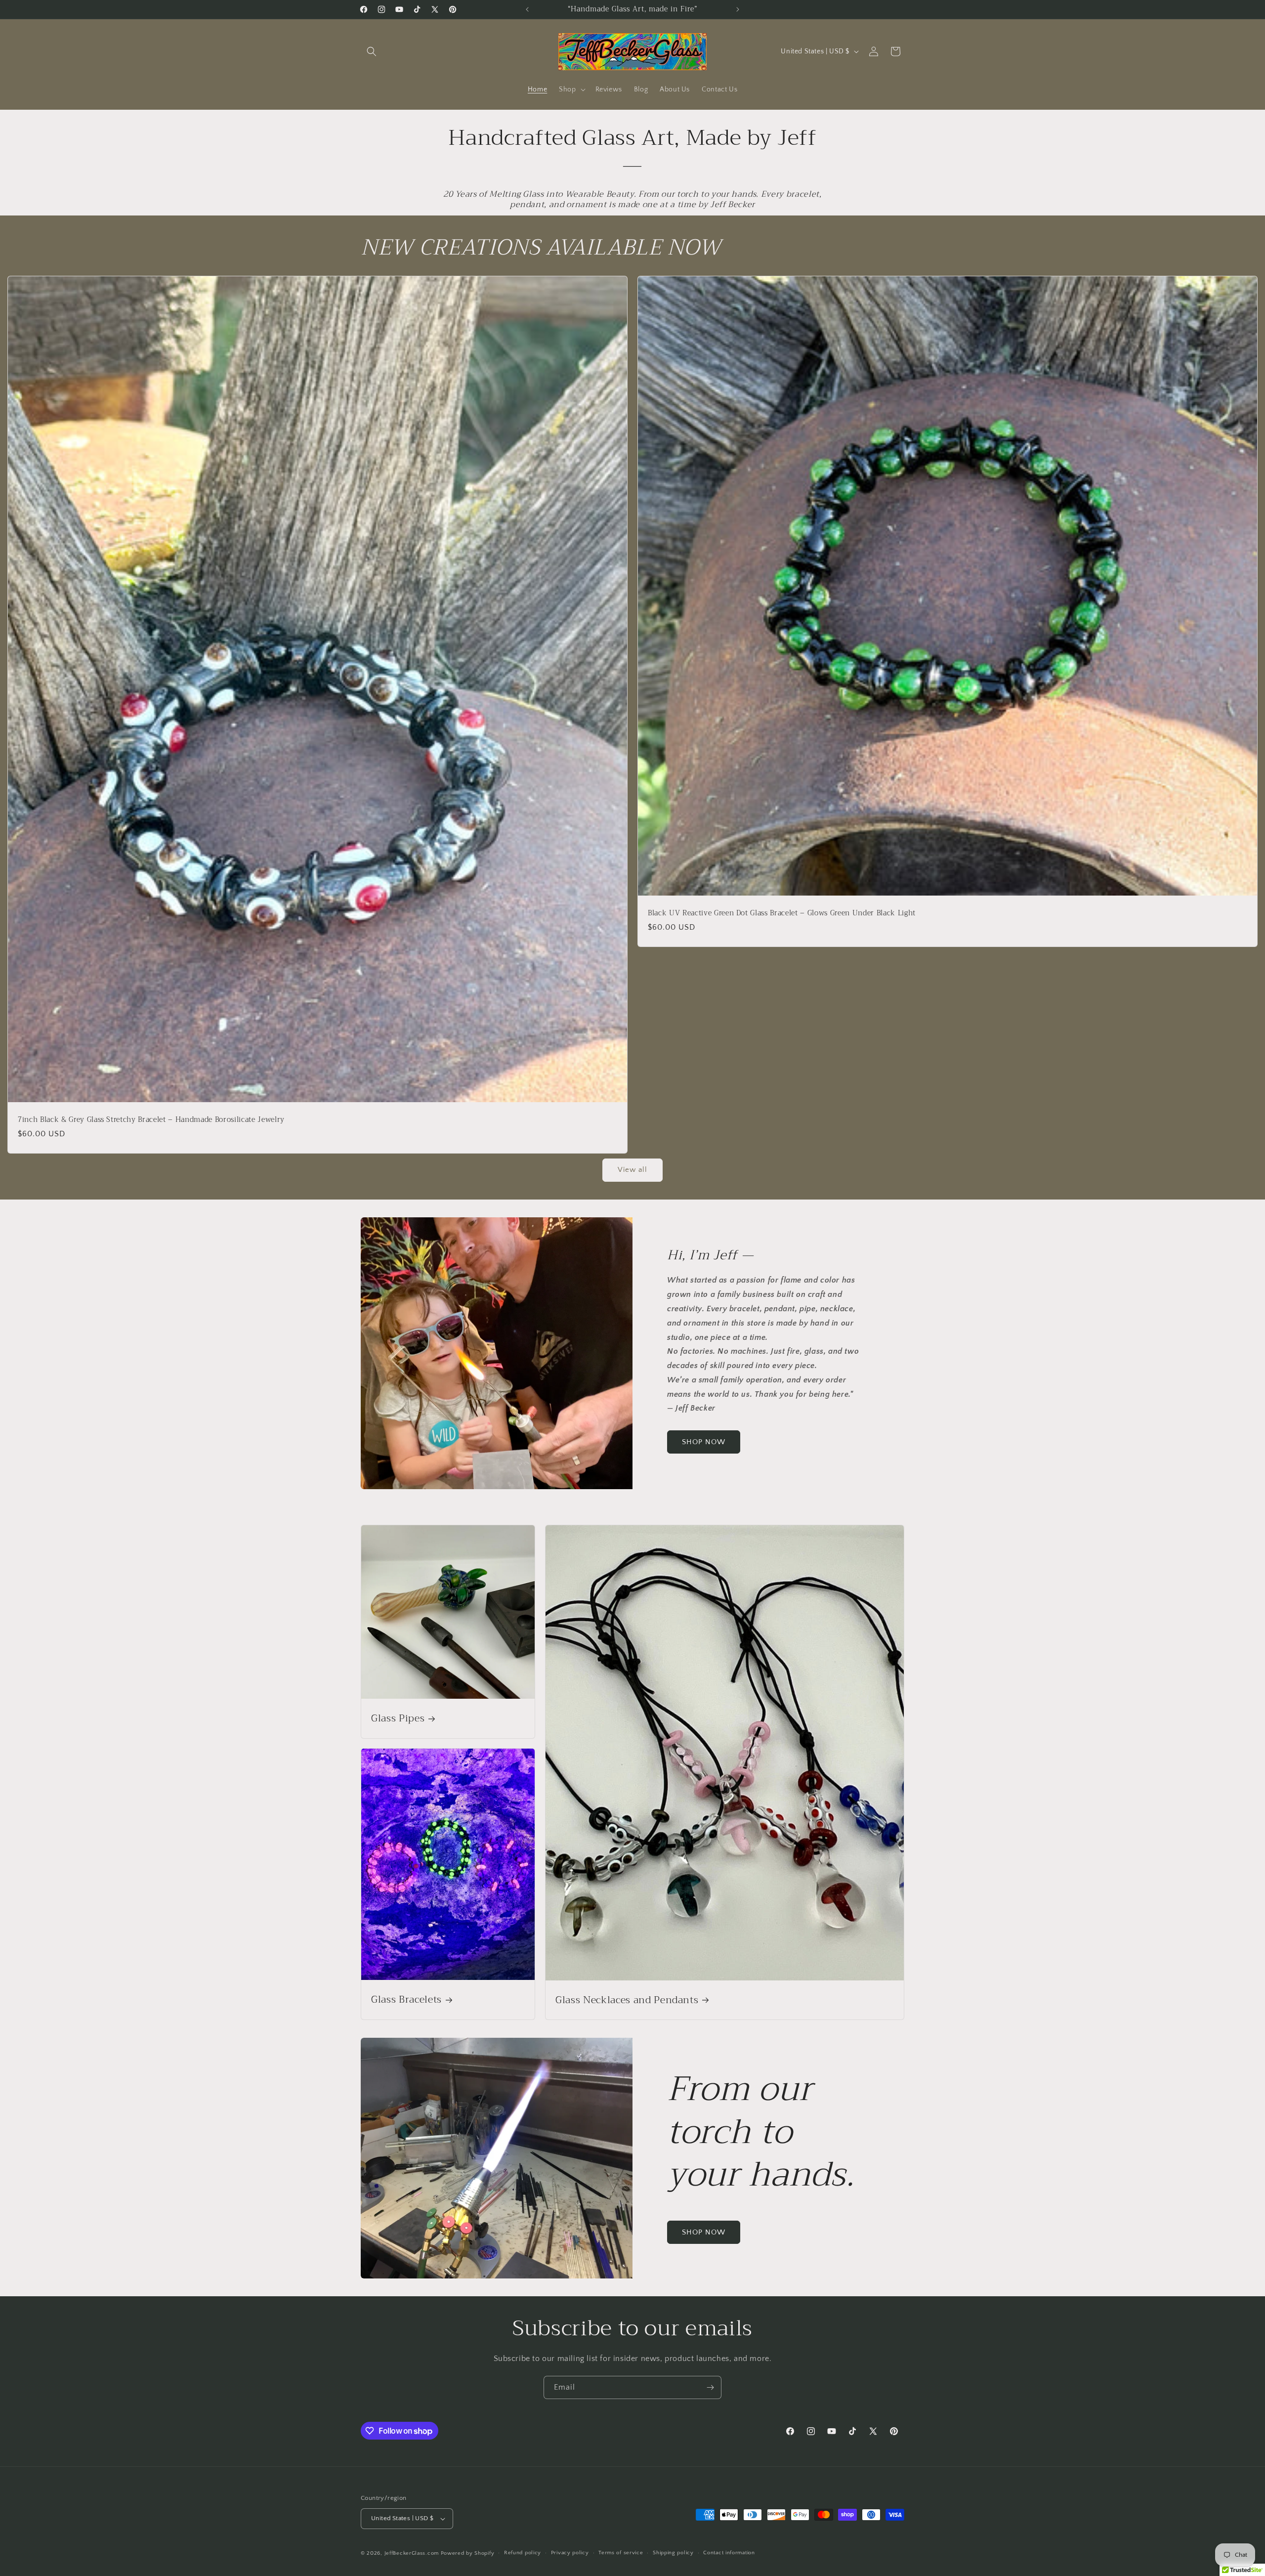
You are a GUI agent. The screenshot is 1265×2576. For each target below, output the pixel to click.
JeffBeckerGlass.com (412, 2553)
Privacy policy (570, 2553)
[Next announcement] (738, 9)
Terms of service (621, 2553)
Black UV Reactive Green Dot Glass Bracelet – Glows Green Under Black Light (782, 913)
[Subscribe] (710, 2387)
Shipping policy (673, 2553)
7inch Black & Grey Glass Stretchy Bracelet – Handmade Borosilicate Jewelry (151, 1120)
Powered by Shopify (468, 2553)
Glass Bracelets (406, 2000)
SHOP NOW (704, 1442)
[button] (372, 51)
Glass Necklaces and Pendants (627, 2000)
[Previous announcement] (527, 9)
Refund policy (523, 2553)
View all (632, 1170)
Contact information (729, 2553)
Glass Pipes (398, 1718)
